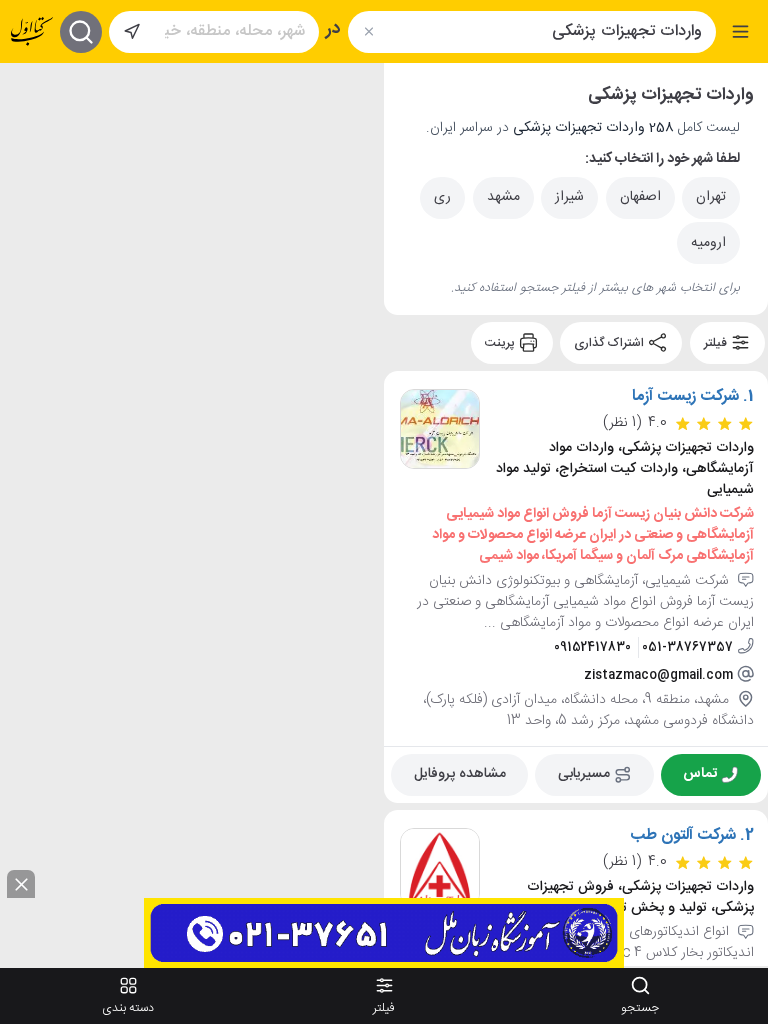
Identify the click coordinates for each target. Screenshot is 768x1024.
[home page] (32, 31)
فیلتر (717, 343)
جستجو (640, 1008)
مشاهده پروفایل (460, 774)
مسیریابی (584, 774)
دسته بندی (128, 1008)
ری (442, 197)
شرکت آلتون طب (683, 835)
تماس (700, 774)
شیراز (569, 197)
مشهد (503, 197)
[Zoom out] (31, 133)
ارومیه (708, 243)
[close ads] (21, 884)
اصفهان (640, 197)
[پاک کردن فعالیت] (368, 31)
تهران (711, 197)
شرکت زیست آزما (685, 397)
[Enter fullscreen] (31, 183)
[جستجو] (81, 32)
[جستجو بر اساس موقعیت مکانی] (132, 32)
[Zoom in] (31, 93)
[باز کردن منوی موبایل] (740, 31)
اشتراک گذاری (610, 343)
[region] (192, 514)
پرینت (501, 343)
